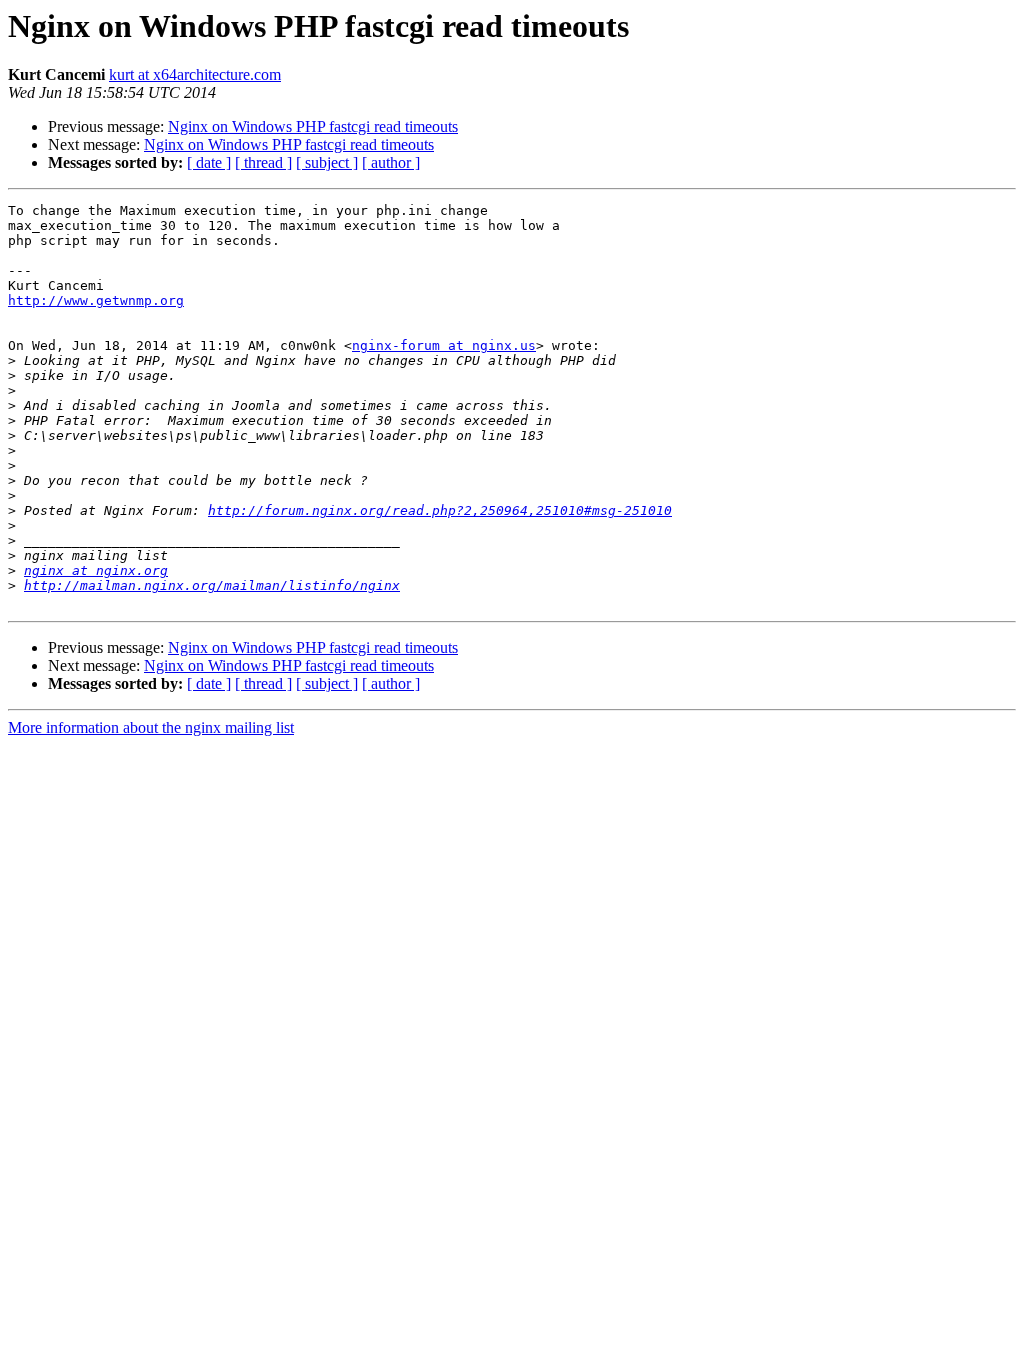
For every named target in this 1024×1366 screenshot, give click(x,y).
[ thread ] (263, 162)
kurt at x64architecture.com (195, 74)
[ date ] (209, 162)
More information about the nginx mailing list (151, 727)
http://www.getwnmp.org (96, 300)
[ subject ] (327, 162)
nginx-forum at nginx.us (444, 345)
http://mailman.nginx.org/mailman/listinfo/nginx (212, 585)
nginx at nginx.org (96, 570)
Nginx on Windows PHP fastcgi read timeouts (313, 126)
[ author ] (391, 162)
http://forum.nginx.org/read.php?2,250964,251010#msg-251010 (440, 510)
